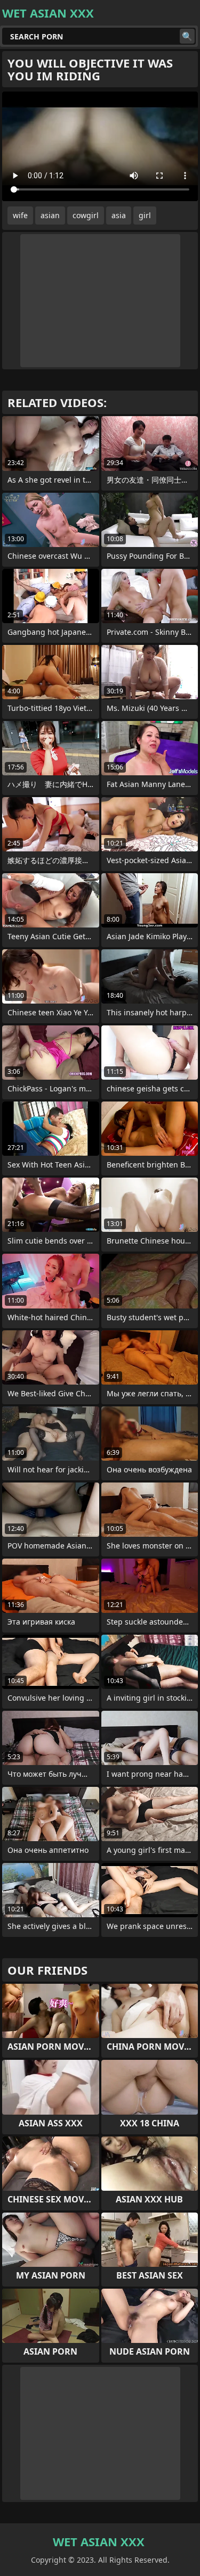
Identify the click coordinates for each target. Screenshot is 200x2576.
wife (20, 215)
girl (145, 215)
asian (50, 215)
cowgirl (86, 215)
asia (119, 215)
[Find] (187, 36)
